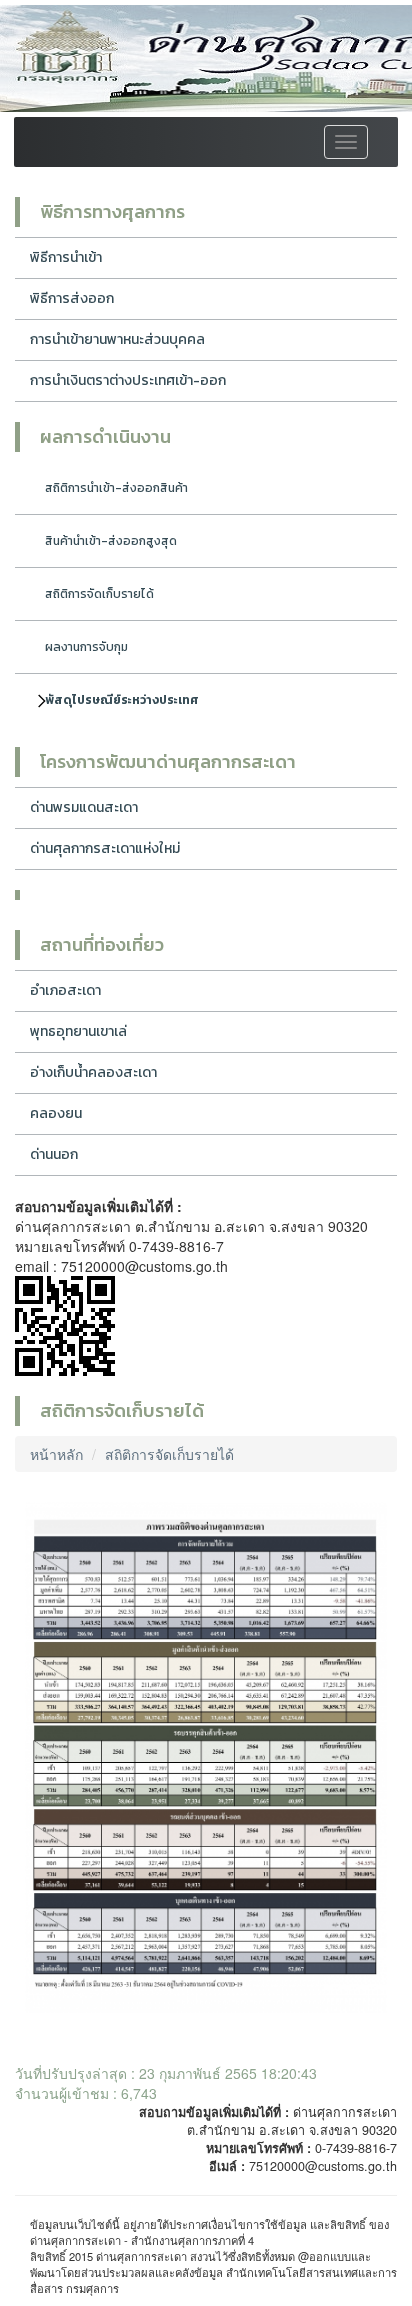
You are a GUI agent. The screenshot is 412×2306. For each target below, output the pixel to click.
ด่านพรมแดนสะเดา (84, 807)
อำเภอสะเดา (65, 990)
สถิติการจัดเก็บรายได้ (99, 594)
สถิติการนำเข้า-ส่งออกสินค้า (116, 488)
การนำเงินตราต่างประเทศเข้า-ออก (128, 380)
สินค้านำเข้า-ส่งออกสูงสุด (111, 541)
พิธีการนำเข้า (66, 257)
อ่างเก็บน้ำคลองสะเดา (93, 1072)
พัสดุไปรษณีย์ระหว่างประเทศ (122, 700)
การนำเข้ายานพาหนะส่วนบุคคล (117, 339)
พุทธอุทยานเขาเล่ (78, 1031)
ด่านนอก (54, 1154)
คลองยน (56, 1113)
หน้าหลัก (56, 1454)
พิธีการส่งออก (72, 298)
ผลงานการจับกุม (86, 647)
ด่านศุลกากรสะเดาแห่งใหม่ (105, 848)
